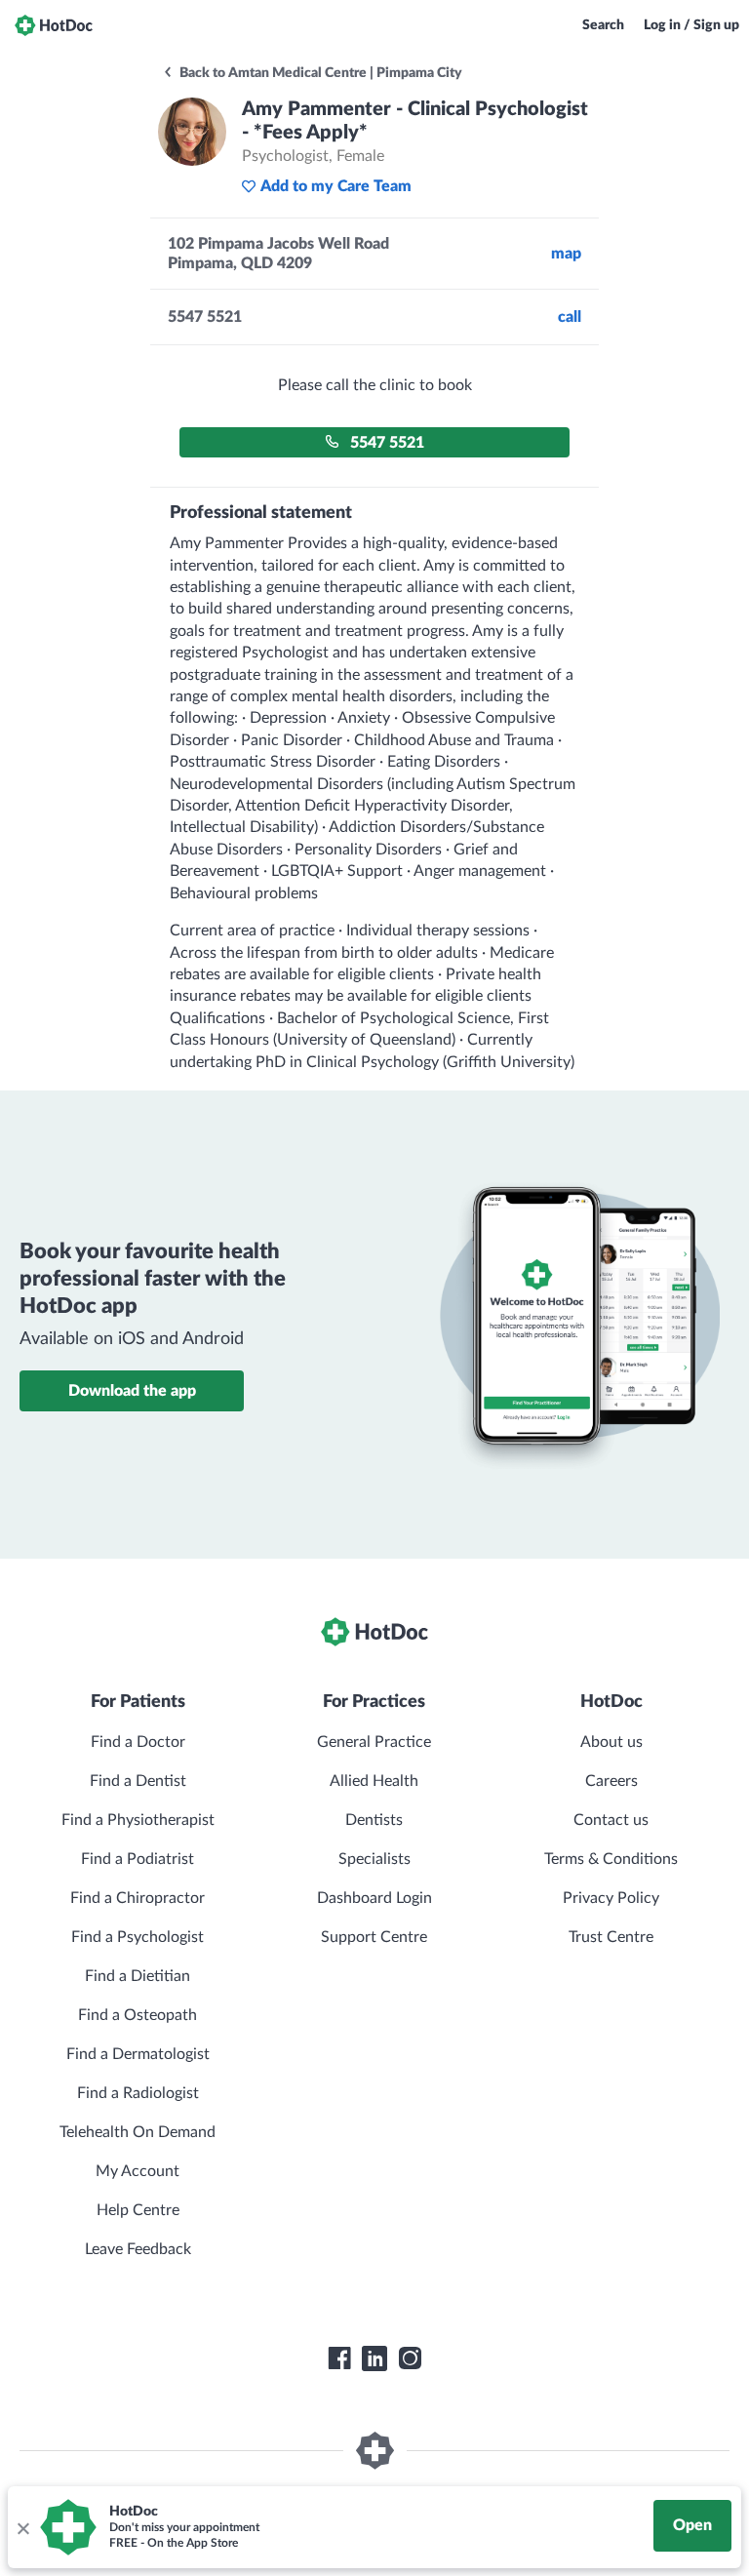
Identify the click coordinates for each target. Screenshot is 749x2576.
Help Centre (138, 2210)
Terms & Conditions (611, 1859)
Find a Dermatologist (138, 2054)
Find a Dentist (138, 1781)
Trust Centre (611, 1937)
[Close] (22, 2527)
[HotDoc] (54, 25)
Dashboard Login (374, 1898)
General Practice (374, 1742)
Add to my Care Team (336, 186)
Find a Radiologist (138, 2093)
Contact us (611, 1820)
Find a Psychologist (138, 1937)
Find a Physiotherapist (138, 1820)
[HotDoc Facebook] (339, 2358)
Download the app (132, 1391)
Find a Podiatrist (138, 1859)
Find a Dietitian (138, 1976)
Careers (611, 1781)
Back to (319, 73)
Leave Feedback (138, 2249)
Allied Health (374, 1781)
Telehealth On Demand (138, 2132)
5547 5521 (387, 443)
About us (611, 1742)
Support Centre (374, 1937)
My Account (138, 2171)
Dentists (374, 1820)
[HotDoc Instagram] (410, 2358)
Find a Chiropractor (138, 1898)
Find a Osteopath (138, 2015)
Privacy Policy (611, 1898)
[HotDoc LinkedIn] (374, 2358)
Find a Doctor (138, 1742)
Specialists (374, 1859)
